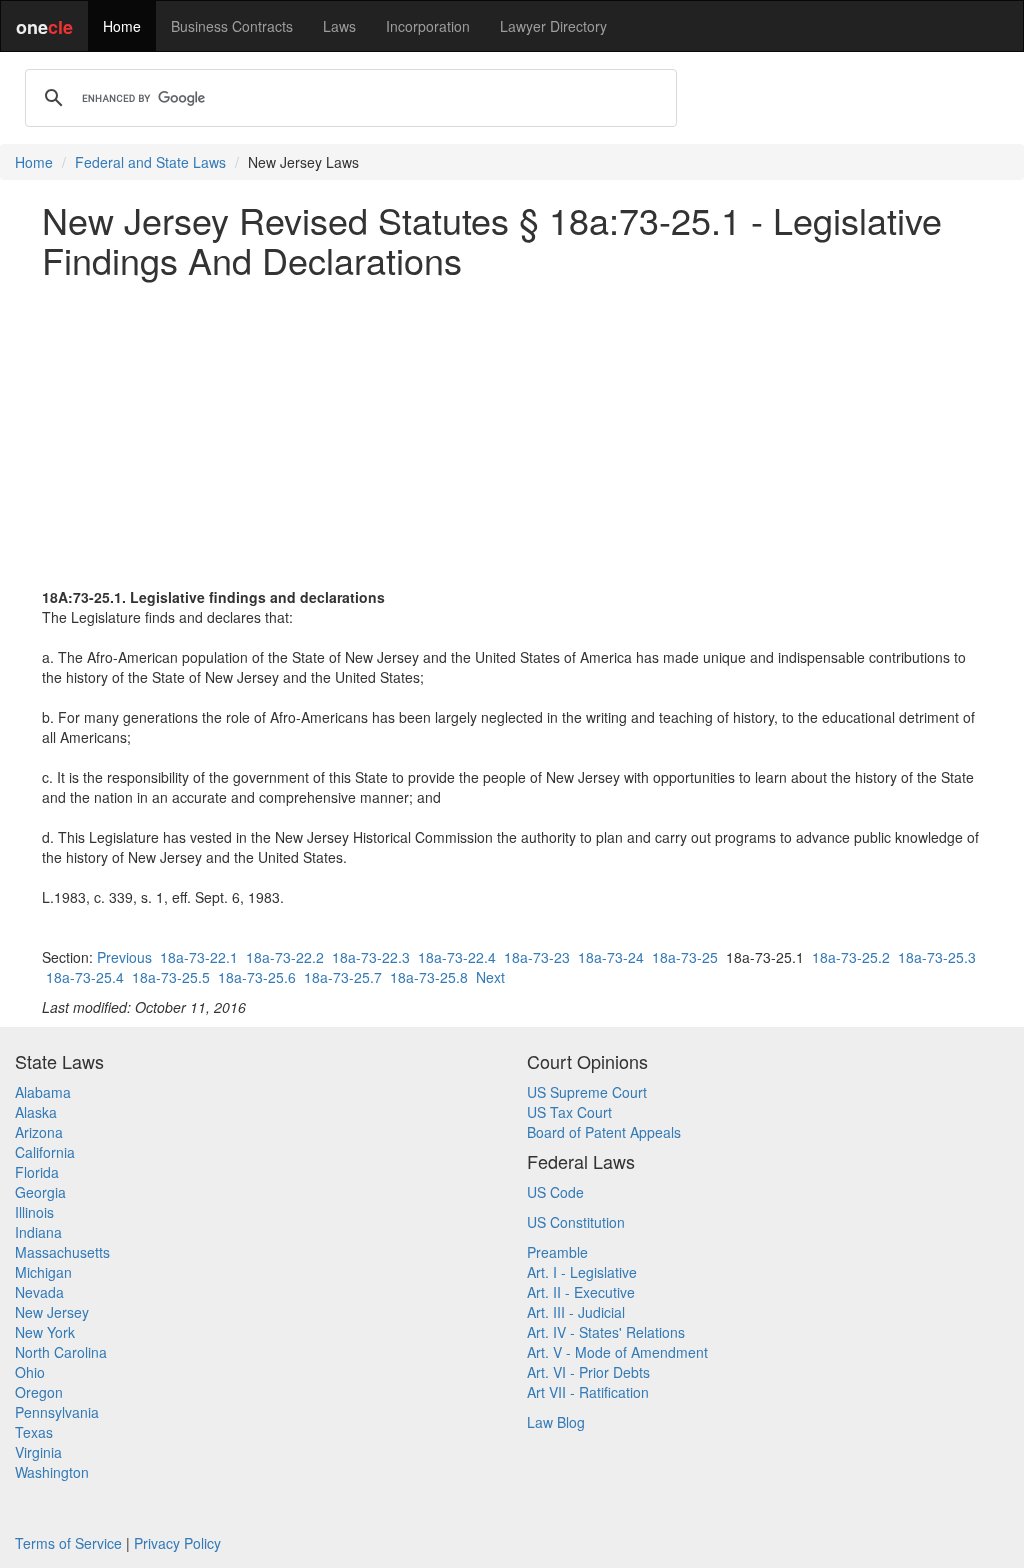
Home (122, 26)
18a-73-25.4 (85, 977)
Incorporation (428, 26)
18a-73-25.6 (257, 977)
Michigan (43, 1272)
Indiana (38, 1232)
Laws (339, 26)
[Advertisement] (512, 433)
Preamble (557, 1252)
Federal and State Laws (150, 162)
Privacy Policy (177, 1543)
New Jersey (52, 1312)
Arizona (39, 1132)
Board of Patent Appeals (604, 1132)
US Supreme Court (587, 1092)
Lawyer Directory (553, 26)
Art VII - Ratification (588, 1392)
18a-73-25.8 (429, 977)
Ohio (30, 1372)
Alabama (43, 1092)
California (45, 1152)
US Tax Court (569, 1112)
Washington (52, 1472)
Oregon (39, 1392)
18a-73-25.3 (937, 957)
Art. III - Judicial (576, 1312)
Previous (124, 957)
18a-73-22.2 (285, 957)
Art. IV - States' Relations (606, 1332)
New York (45, 1332)
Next (490, 977)
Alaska (36, 1112)
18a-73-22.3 (371, 957)
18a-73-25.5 (171, 977)
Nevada (39, 1292)
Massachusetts (62, 1252)
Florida (37, 1172)
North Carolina (61, 1352)
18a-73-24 (611, 957)
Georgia (40, 1192)
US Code (555, 1192)
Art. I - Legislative (582, 1272)
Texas (34, 1432)
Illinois (34, 1212)
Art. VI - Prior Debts (588, 1372)
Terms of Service (68, 1543)
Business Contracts (232, 26)
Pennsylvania (57, 1412)
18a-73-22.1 (199, 957)
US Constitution (576, 1222)
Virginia (38, 1452)
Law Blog (556, 1422)
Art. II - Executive (581, 1292)
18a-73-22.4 (457, 957)
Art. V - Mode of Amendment (617, 1352)
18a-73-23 (537, 957)
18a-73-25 (685, 957)
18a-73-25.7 (343, 977)
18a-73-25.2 (851, 957)
